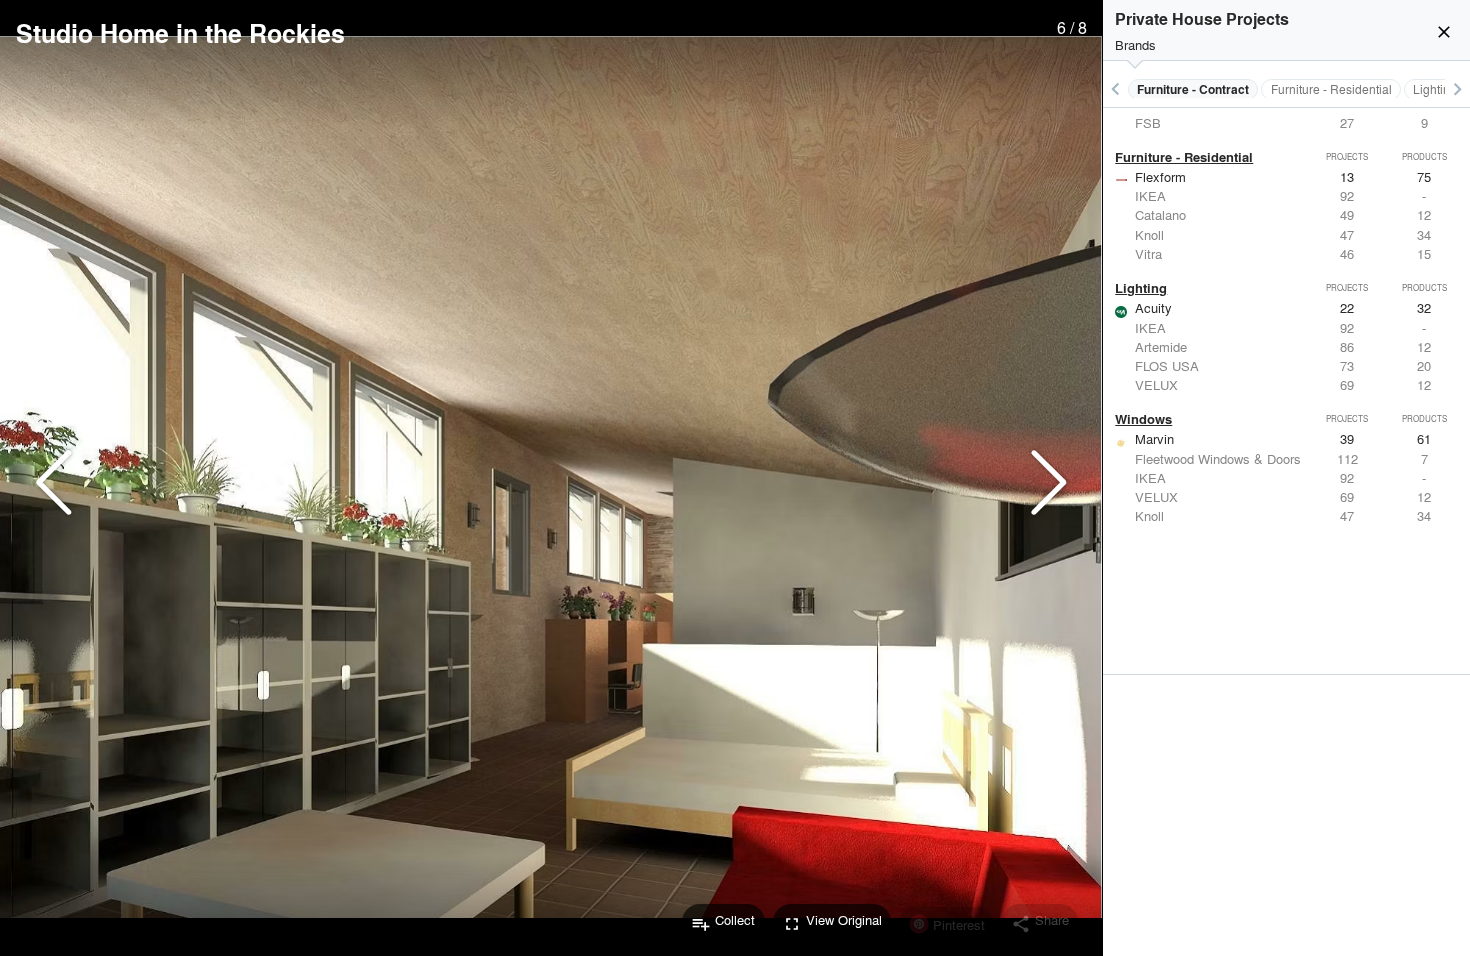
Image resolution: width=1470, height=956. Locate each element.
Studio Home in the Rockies (180, 33)
